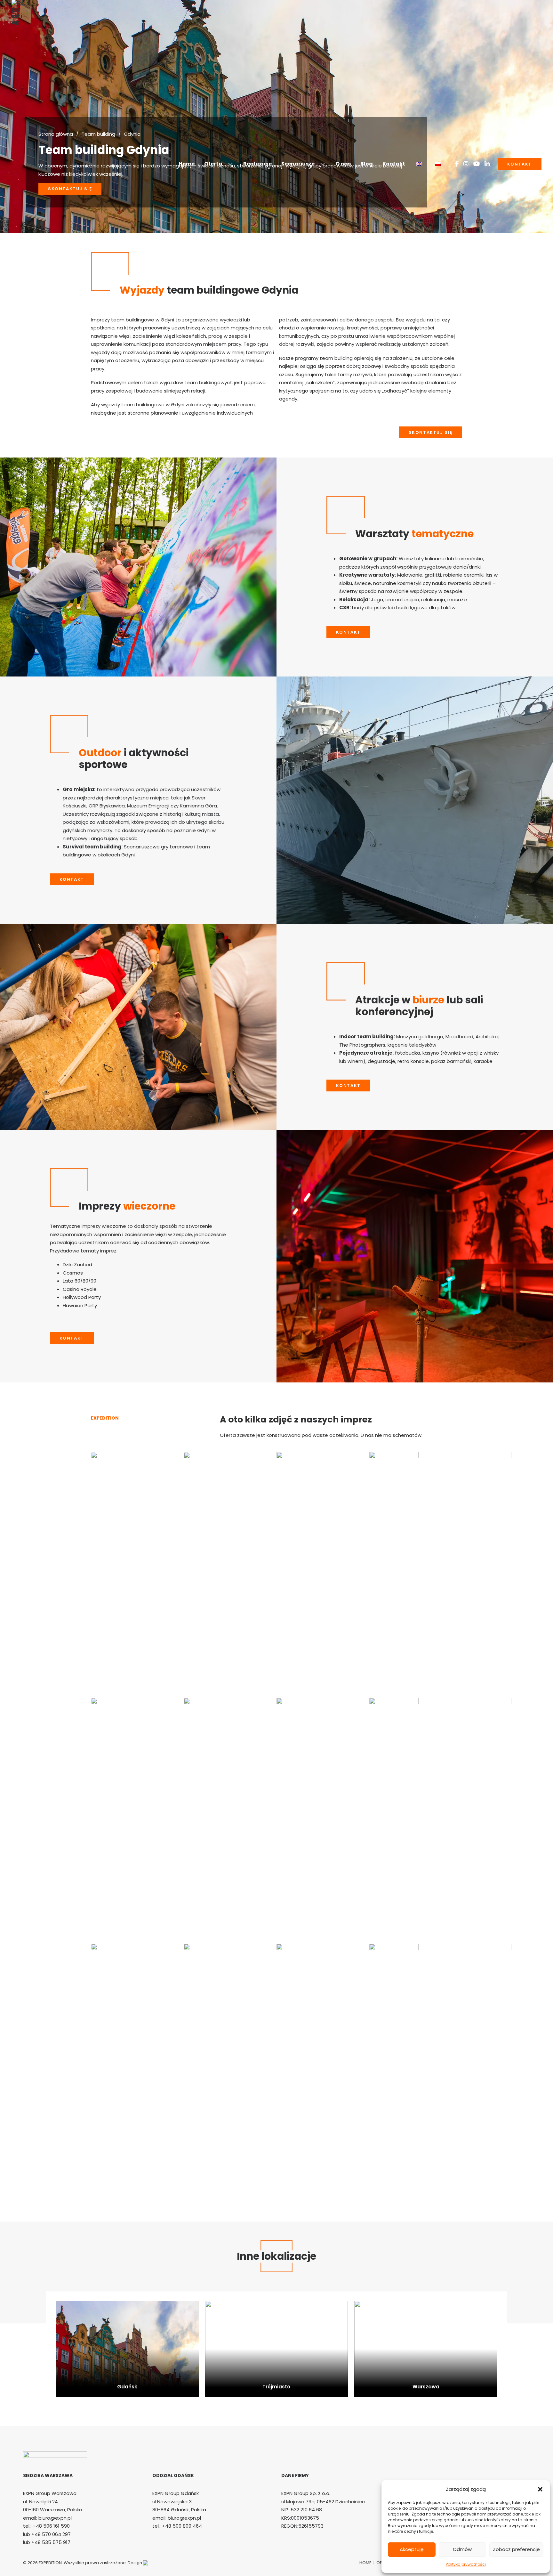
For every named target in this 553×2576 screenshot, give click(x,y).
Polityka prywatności (466, 2564)
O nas (343, 164)
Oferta (213, 164)
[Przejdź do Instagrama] (466, 164)
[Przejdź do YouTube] (477, 164)
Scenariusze (298, 164)
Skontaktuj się (431, 432)
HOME (366, 2563)
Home (187, 164)
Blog (367, 164)
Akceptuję (412, 2549)
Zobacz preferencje (516, 2549)
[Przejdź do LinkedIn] (487, 164)
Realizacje (257, 164)
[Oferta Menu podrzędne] (233, 164)
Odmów (462, 2549)
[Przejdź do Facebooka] (457, 164)
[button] (540, 2489)
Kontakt (394, 164)
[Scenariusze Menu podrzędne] (325, 164)
